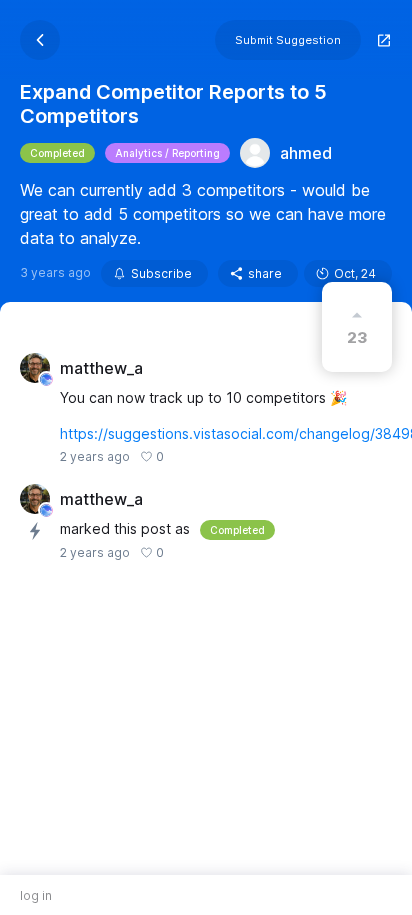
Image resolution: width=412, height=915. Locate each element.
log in (36, 895)
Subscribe (161, 273)
